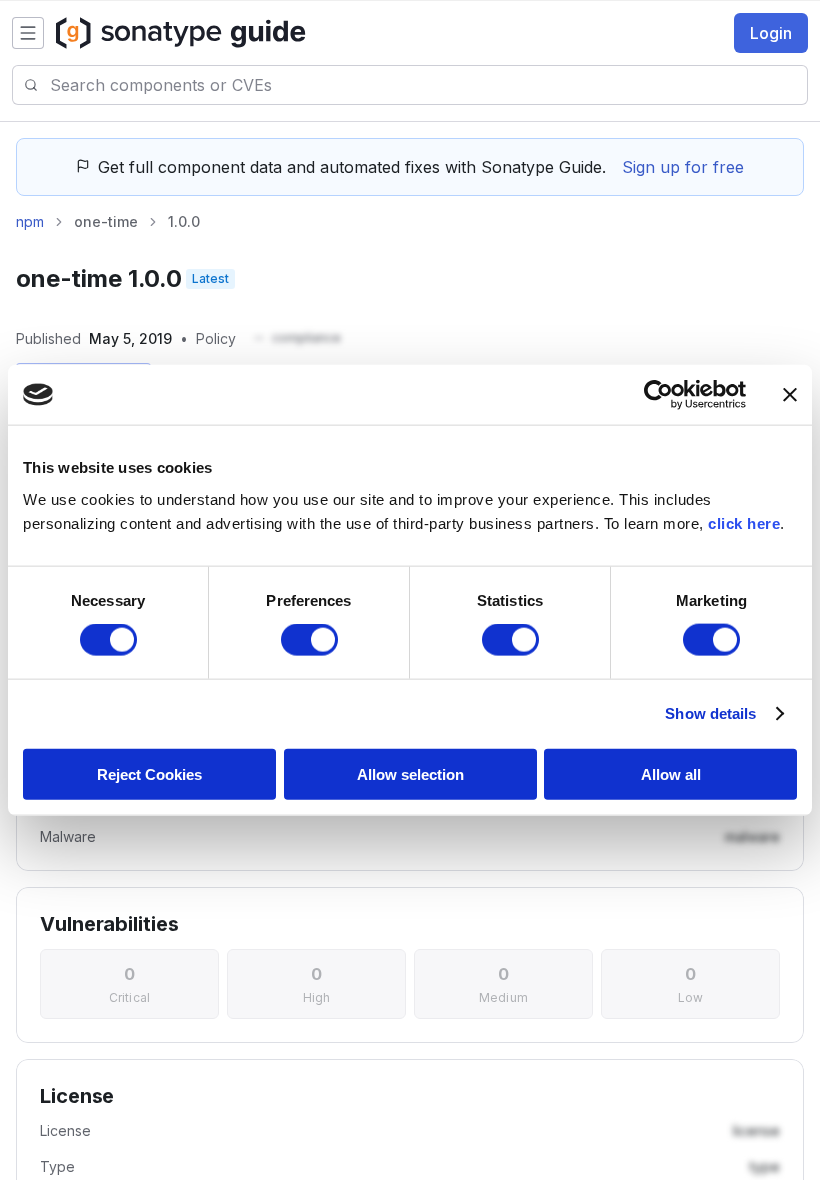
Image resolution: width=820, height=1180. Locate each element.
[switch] (309, 640)
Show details (710, 713)
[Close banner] (790, 395)
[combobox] (428, 85)
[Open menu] (28, 33)
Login (771, 33)
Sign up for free (683, 167)
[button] (296, 338)
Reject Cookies (149, 773)
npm (30, 221)
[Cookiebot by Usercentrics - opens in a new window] (658, 395)
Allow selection (410, 773)
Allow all (671, 773)
